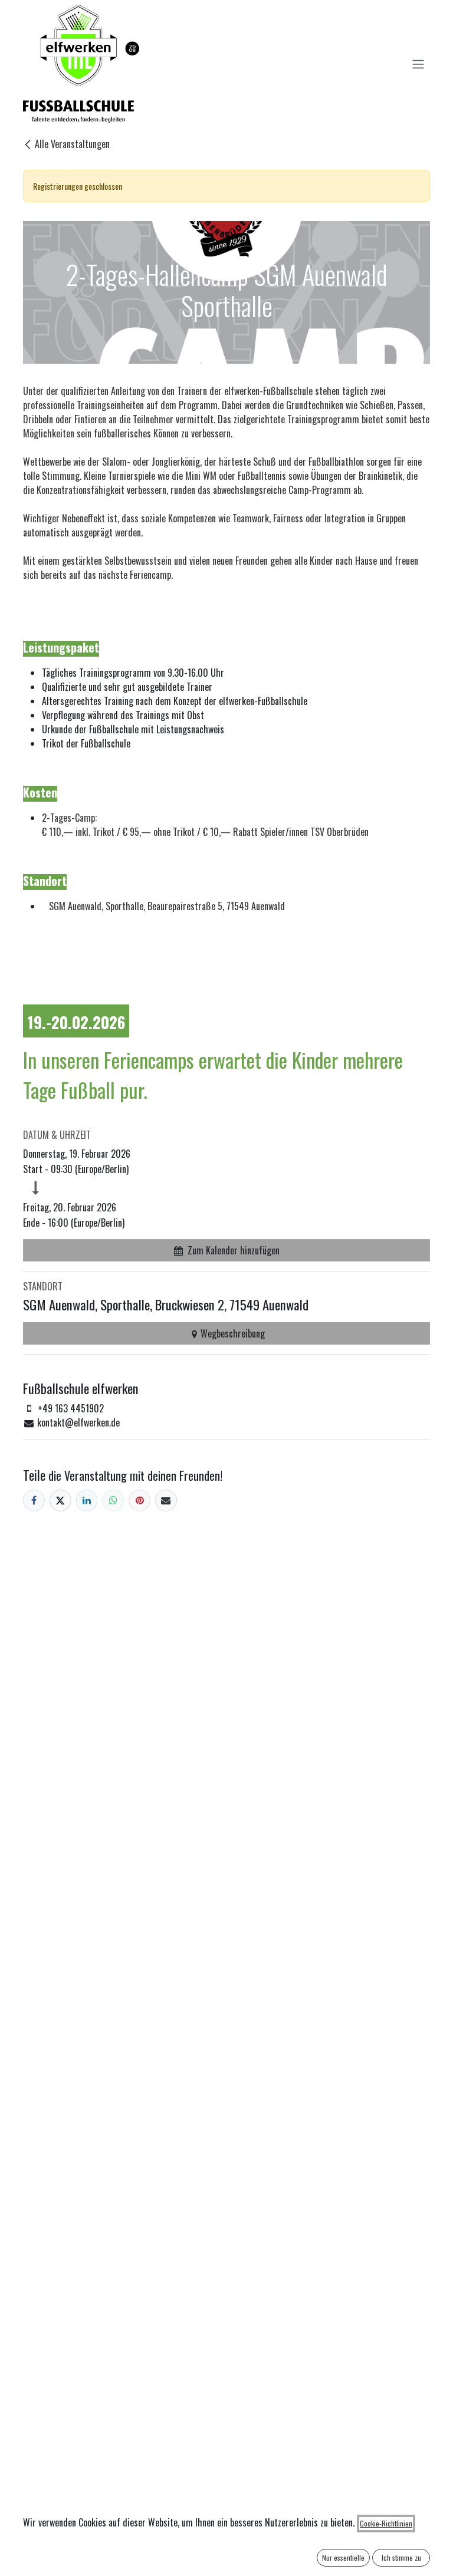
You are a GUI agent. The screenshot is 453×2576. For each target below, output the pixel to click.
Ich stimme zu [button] (401, 2557)
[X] (60, 1501)
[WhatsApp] (113, 1501)
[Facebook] (34, 1501)
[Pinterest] (139, 1501)
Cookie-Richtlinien (386, 2523)
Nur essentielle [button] (343, 2557)
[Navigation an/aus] (418, 64)
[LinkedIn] (87, 1501)
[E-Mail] (166, 1501)
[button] (226, 1250)
